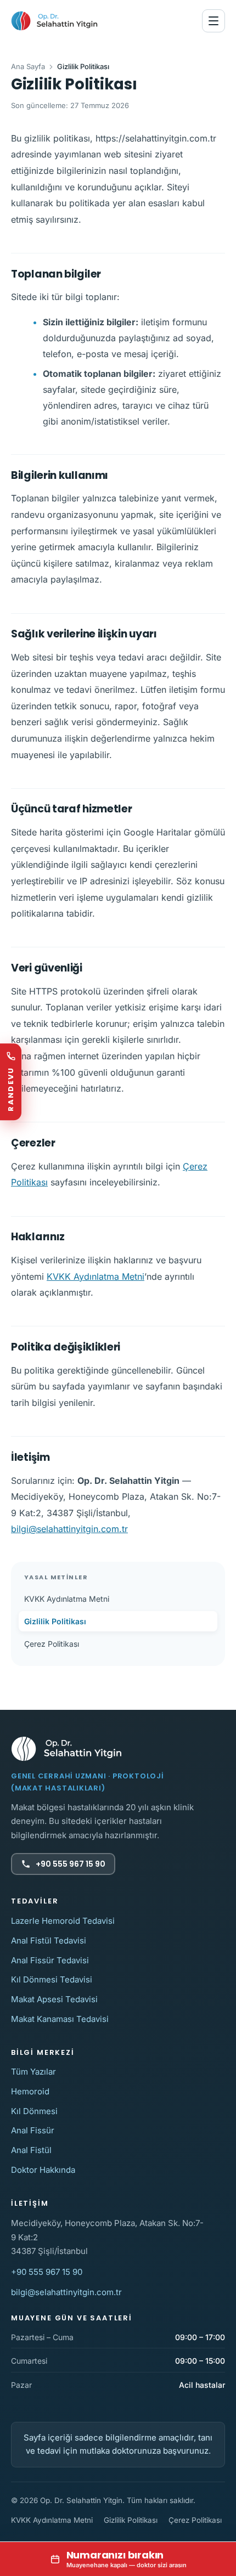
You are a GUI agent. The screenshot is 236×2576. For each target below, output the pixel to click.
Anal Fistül (31, 2150)
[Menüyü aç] (213, 21)
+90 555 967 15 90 (71, 1864)
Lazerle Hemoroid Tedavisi (63, 1921)
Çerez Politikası (52, 1644)
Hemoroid (30, 2091)
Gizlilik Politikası (55, 1621)
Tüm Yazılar (33, 2072)
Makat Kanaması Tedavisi (60, 2019)
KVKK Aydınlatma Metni (95, 1276)
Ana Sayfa (28, 66)
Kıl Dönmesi (34, 2111)
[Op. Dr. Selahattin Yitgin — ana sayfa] (54, 21)
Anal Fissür (33, 2130)
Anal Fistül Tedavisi (49, 1941)
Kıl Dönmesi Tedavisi (52, 1979)
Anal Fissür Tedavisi (50, 1960)
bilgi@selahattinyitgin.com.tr (69, 1529)
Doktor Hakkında (43, 2170)
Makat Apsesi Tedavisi (54, 1999)
